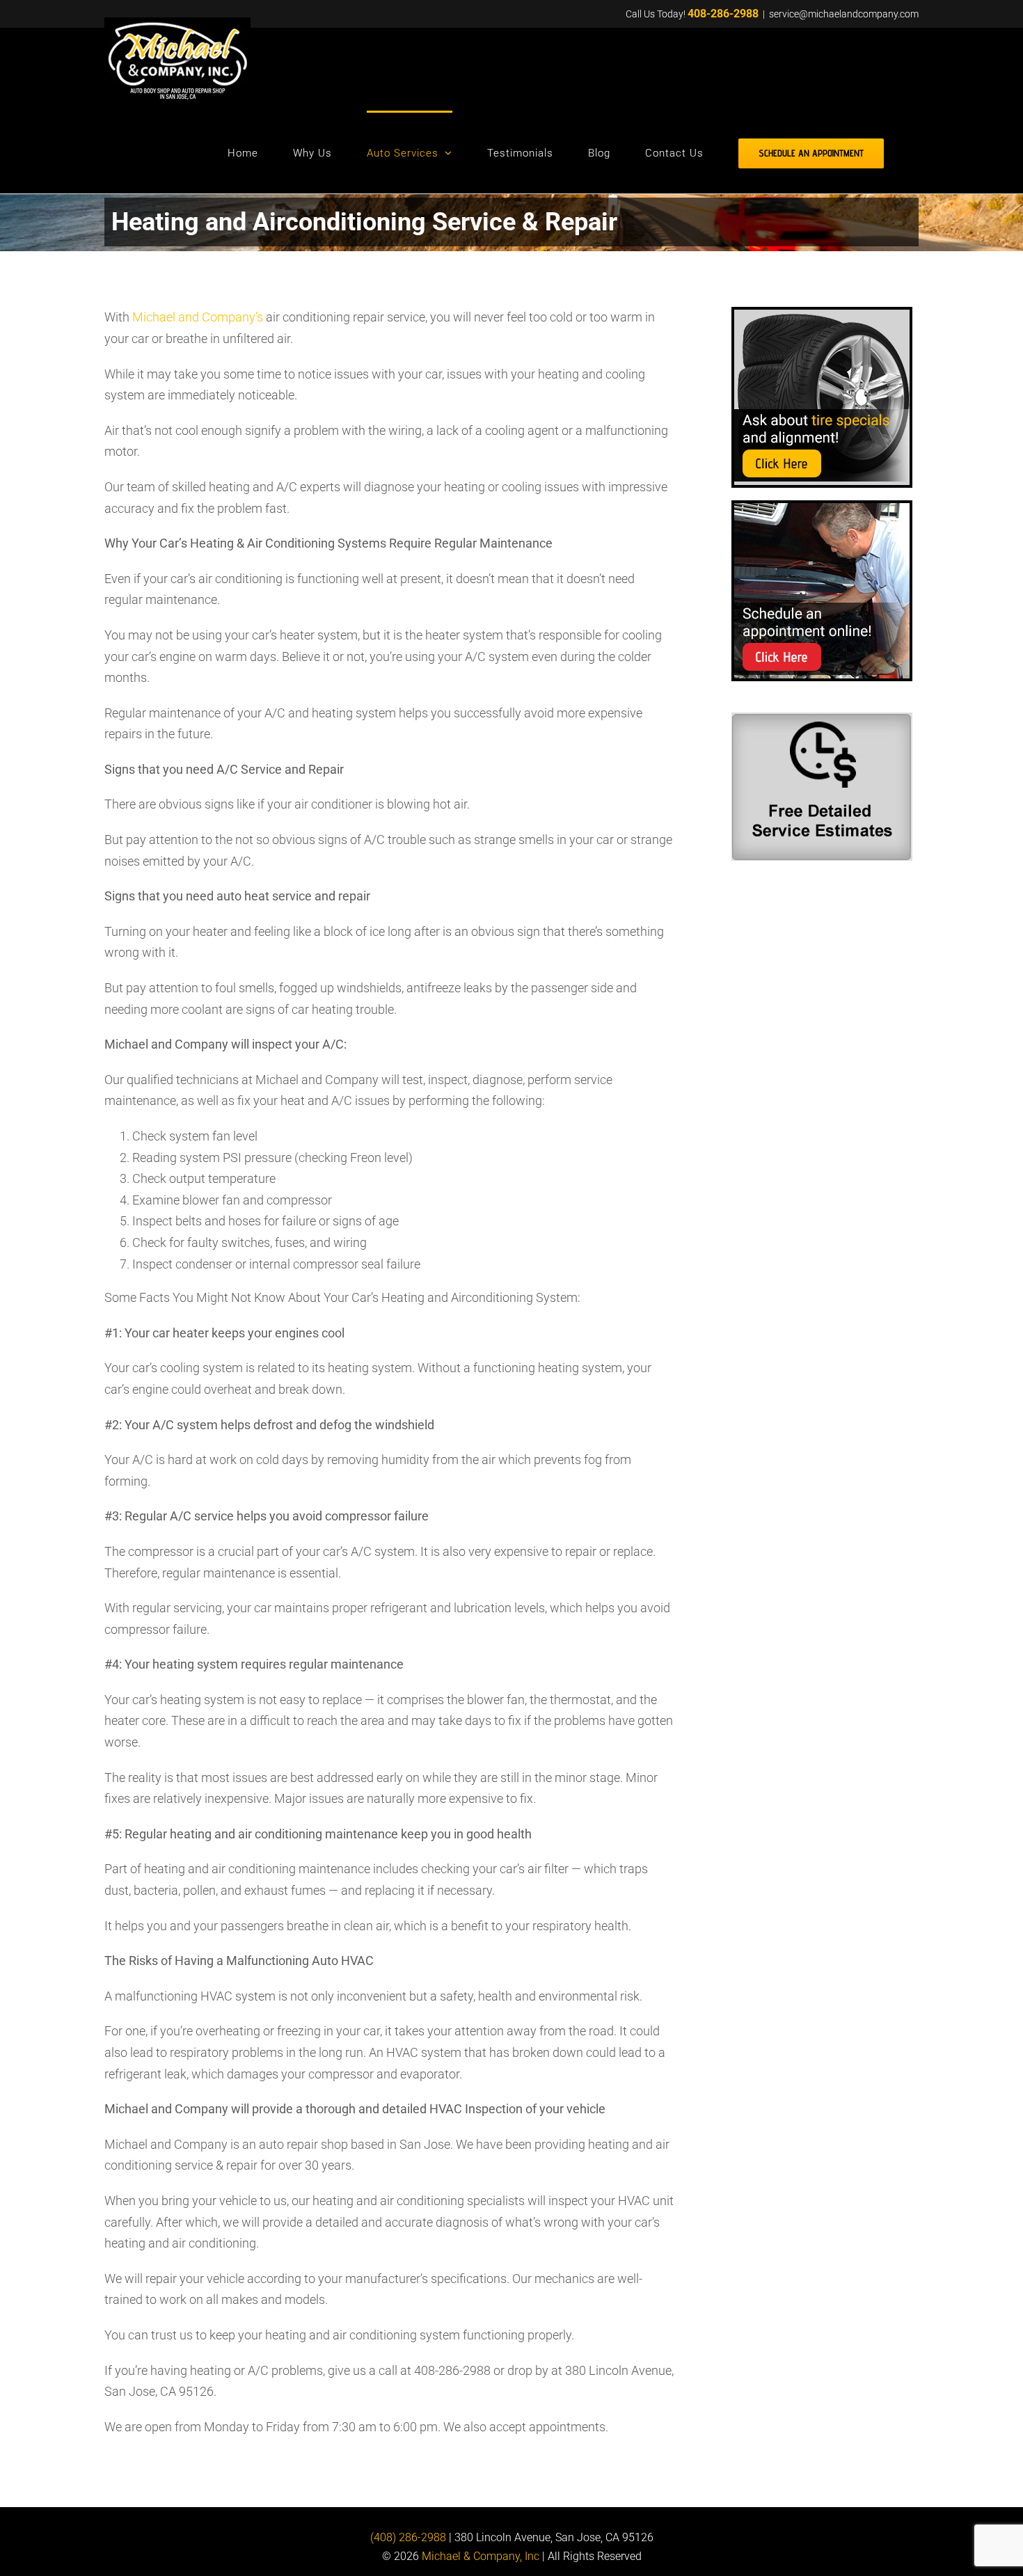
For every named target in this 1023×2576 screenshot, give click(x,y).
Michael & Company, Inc (481, 2557)
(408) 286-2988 (408, 2537)
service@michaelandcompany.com (844, 14)
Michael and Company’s (198, 317)
